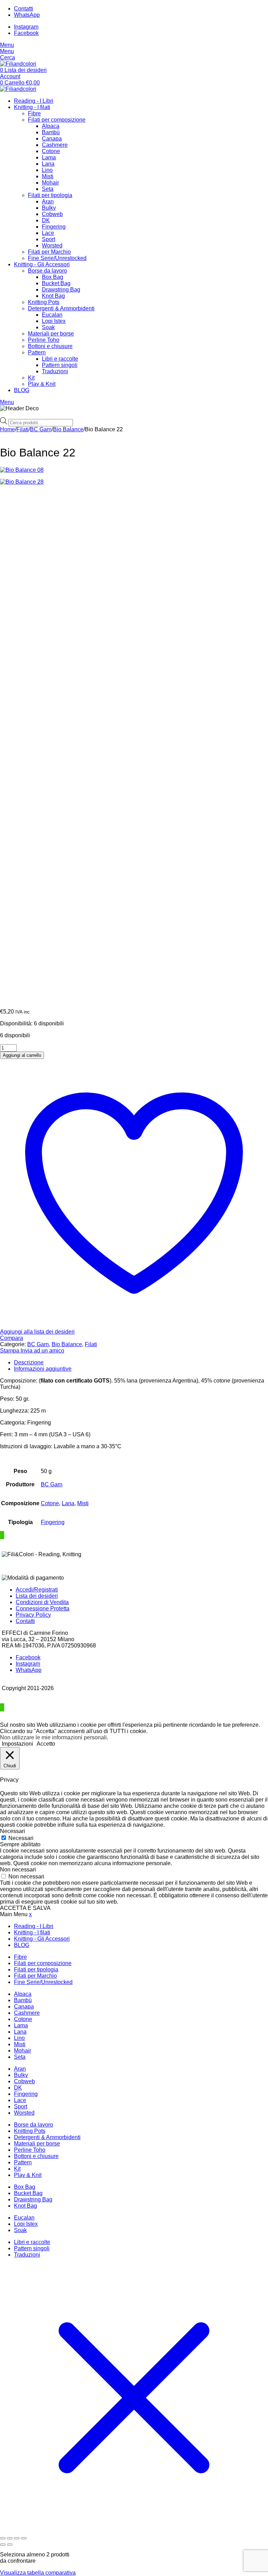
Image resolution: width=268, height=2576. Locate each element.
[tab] (141, 1363)
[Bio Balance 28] (134, 741)
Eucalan (52, 315)
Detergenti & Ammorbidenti (61, 308)
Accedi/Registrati (37, 1590)
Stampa (10, 1351)
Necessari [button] (13, 1831)
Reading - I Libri (34, 101)
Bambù (51, 132)
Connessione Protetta (43, 1608)
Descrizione (29, 1362)
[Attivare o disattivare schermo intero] (10, 2538)
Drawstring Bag (61, 290)
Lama (49, 157)
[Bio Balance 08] (134, 470)
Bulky (49, 208)
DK (46, 220)
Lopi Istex (54, 321)
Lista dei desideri (37, 1596)
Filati (23, 429)
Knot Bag (53, 296)
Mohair (50, 183)
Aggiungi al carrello (22, 1055)
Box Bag (53, 277)
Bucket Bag (56, 283)
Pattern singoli (60, 365)
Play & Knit (42, 384)
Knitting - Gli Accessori (42, 264)
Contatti (25, 1621)
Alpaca (51, 126)
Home (8, 429)
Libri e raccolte (60, 359)
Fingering (54, 227)
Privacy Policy (33, 1615)
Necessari (21, 1838)
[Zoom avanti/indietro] (3, 2538)
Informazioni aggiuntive (43, 1369)
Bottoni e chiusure (50, 346)
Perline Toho (44, 340)
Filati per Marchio (49, 252)
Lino (47, 170)
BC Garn (41, 429)
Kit (31, 378)
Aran (48, 201)
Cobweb (52, 214)
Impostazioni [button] (17, 1744)
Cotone (51, 151)
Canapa (52, 139)
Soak (48, 327)
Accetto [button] (46, 1744)
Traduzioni (55, 371)
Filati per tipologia (50, 195)
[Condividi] (17, 2538)
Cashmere (55, 145)
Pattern (37, 352)
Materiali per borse (51, 334)
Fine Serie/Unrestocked (57, 258)
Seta (48, 189)
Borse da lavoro (47, 271)
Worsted (52, 246)
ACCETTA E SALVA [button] (25, 1908)
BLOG (22, 390)
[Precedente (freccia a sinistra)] (3, 2545)
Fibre (34, 113)
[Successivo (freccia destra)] (10, 2545)
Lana (48, 164)
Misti (48, 176)
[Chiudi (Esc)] (24, 2538)
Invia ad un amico (42, 1351)
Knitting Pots (44, 302)
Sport (49, 239)
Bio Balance (68, 429)
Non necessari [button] (18, 1870)
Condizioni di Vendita (42, 1602)
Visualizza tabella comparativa (38, 2573)
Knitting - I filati (32, 107)
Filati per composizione (57, 120)
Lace (48, 233)
